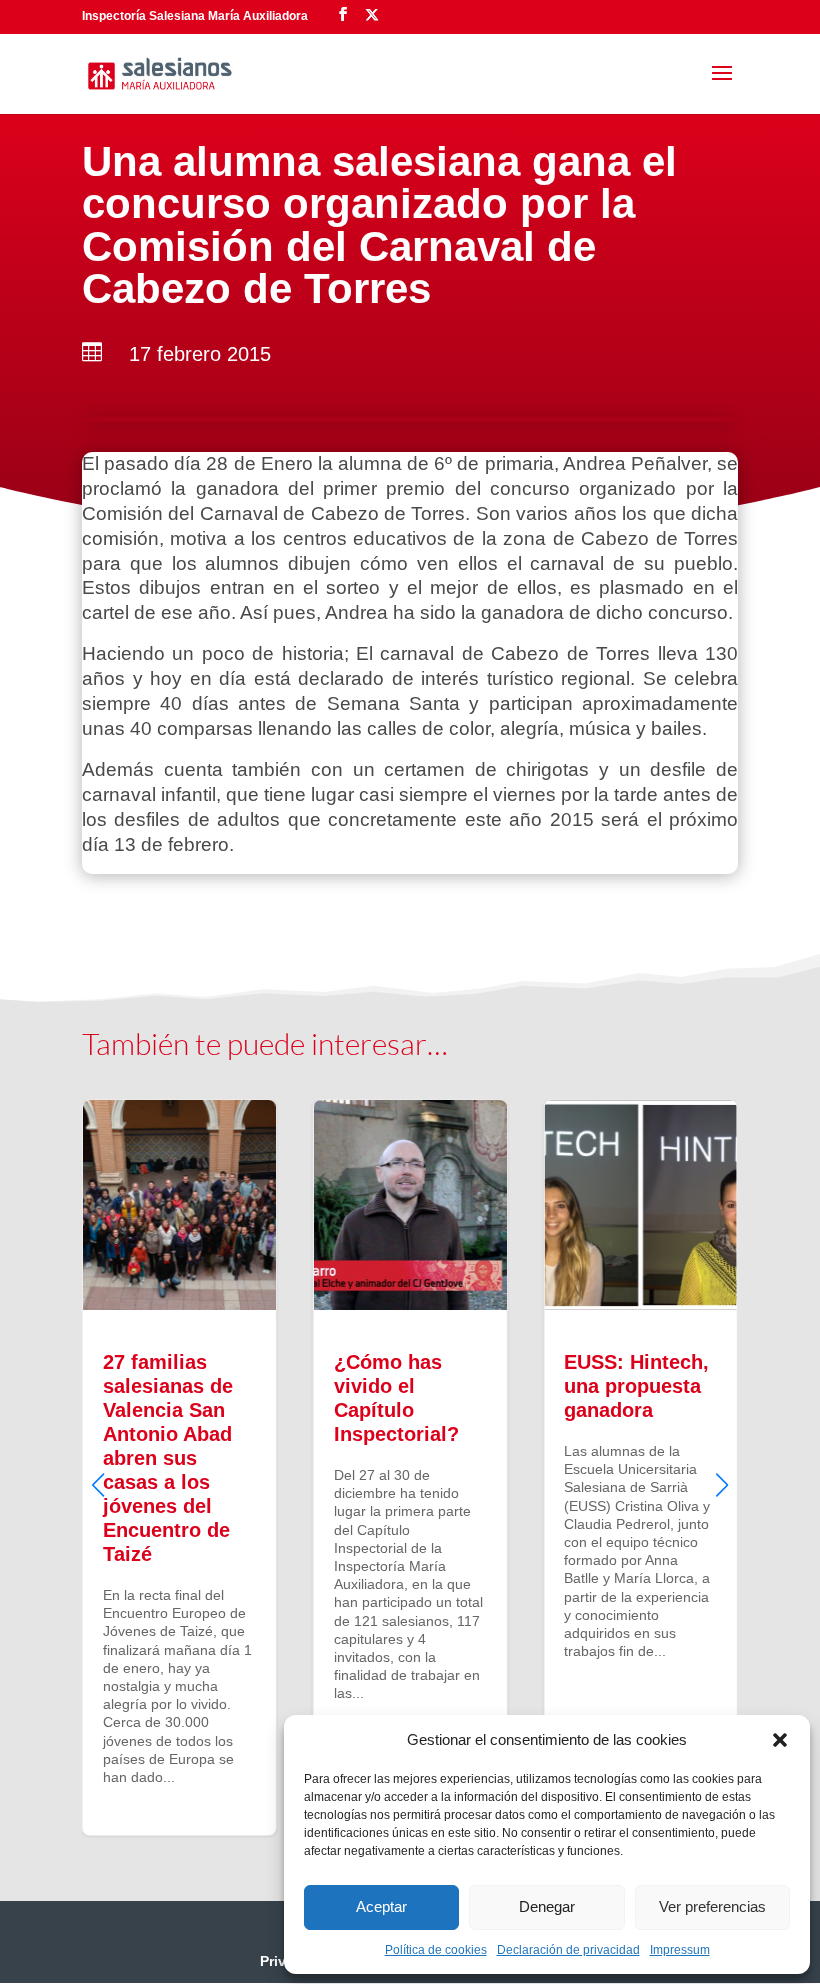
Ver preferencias (712, 1906)
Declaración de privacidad (568, 1950)
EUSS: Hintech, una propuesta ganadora (640, 1467)
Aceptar (381, 1906)
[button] (780, 1740)
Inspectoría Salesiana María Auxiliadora (195, 16)
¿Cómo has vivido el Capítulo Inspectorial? (410, 1467)
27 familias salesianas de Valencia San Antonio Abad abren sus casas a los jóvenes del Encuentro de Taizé (179, 1467)
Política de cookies (436, 1950)
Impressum (680, 1950)
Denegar (547, 1906)
